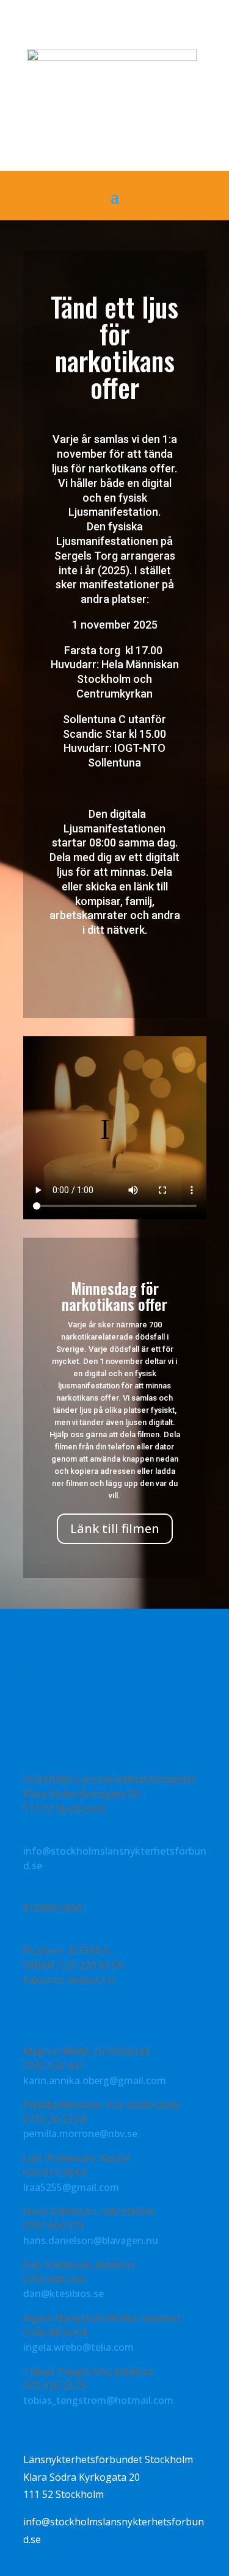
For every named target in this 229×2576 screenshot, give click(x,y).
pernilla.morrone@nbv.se (80, 2134)
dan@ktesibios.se (64, 2293)
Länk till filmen (115, 1528)
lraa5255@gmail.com (71, 2187)
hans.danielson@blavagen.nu (91, 2240)
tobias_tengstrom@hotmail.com (98, 2400)
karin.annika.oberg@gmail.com (95, 2080)
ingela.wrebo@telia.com (78, 2347)
